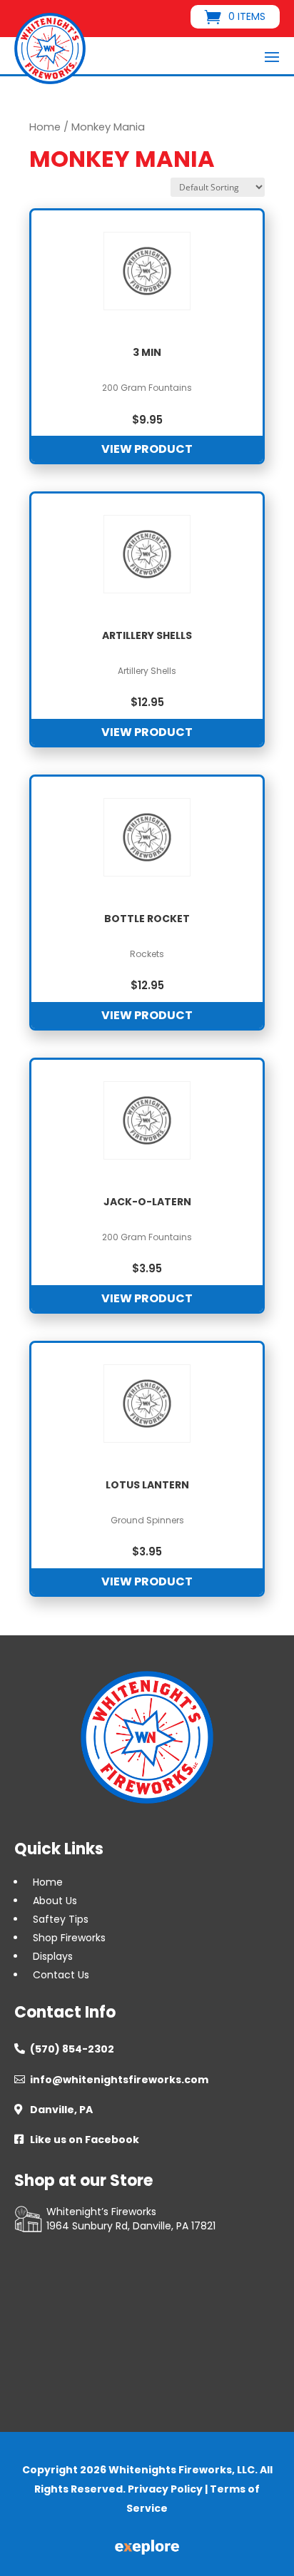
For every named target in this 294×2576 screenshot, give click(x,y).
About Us (55, 1901)
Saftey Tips (61, 1919)
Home (45, 127)
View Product (147, 449)
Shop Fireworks (69, 1938)
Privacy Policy (165, 2489)
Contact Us (61, 1975)
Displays (53, 1956)
